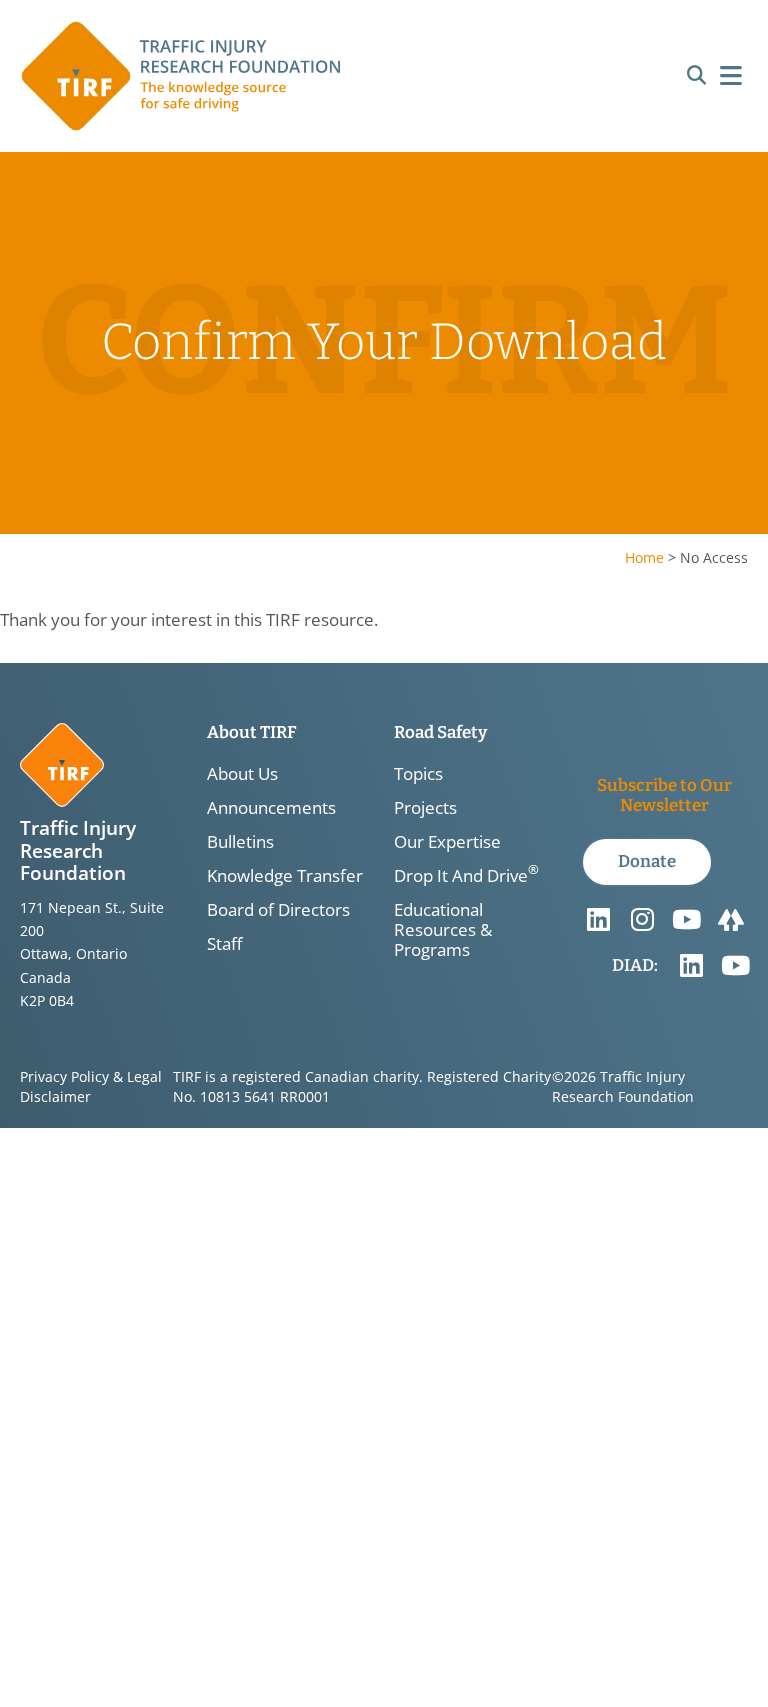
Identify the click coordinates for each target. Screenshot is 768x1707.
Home (644, 557)
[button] (696, 76)
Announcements (271, 808)
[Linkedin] (599, 920)
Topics (418, 774)
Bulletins (240, 842)
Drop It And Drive (466, 876)
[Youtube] (687, 920)
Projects (425, 808)
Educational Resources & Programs (443, 930)
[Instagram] (643, 920)
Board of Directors (278, 910)
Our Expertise (447, 842)
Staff (224, 944)
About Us (242, 774)
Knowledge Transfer (285, 876)
